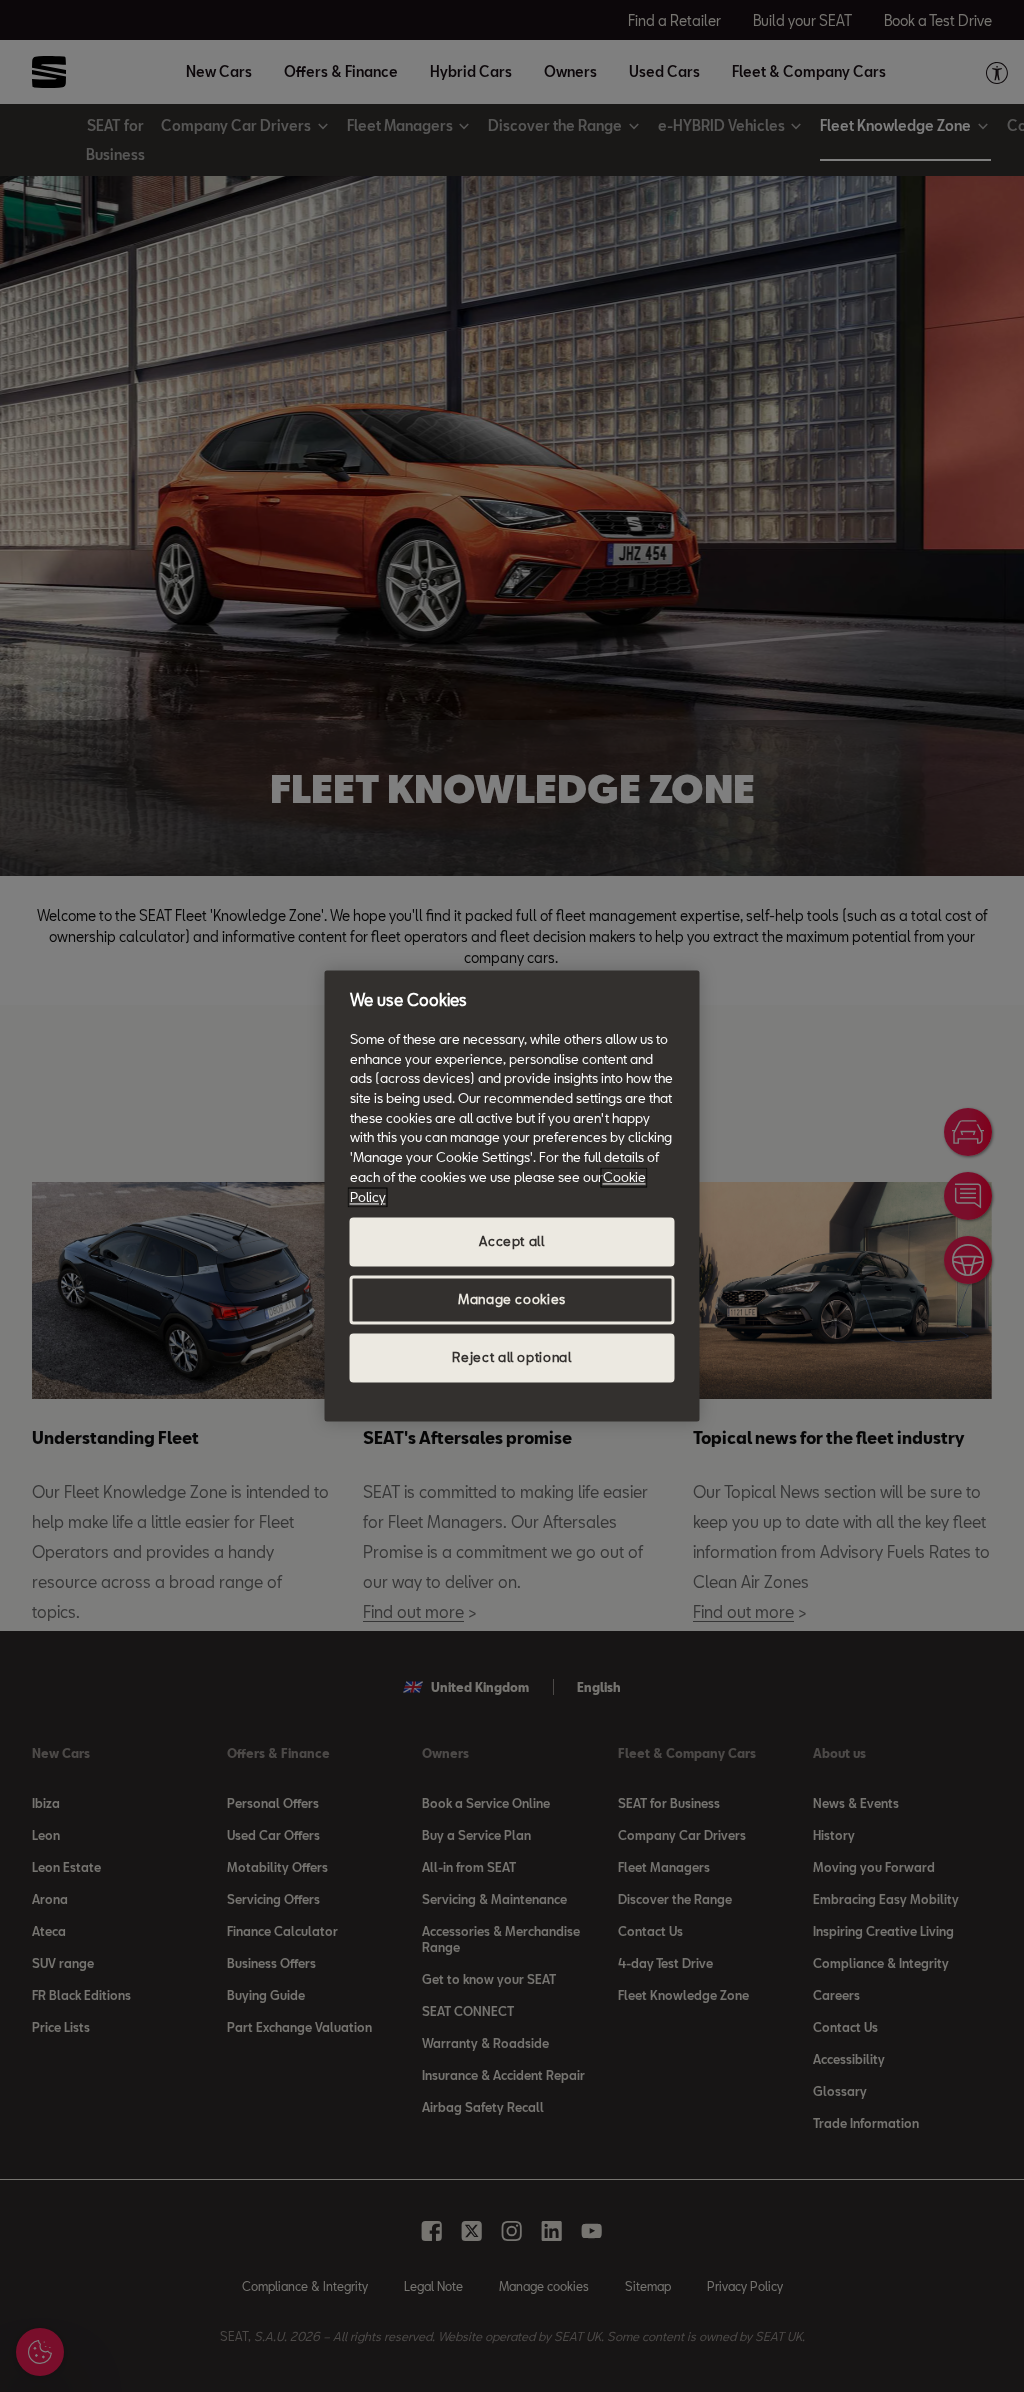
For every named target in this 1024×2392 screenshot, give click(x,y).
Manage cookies (512, 1300)
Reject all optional (511, 1358)
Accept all (512, 1242)
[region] (512, 1195)
